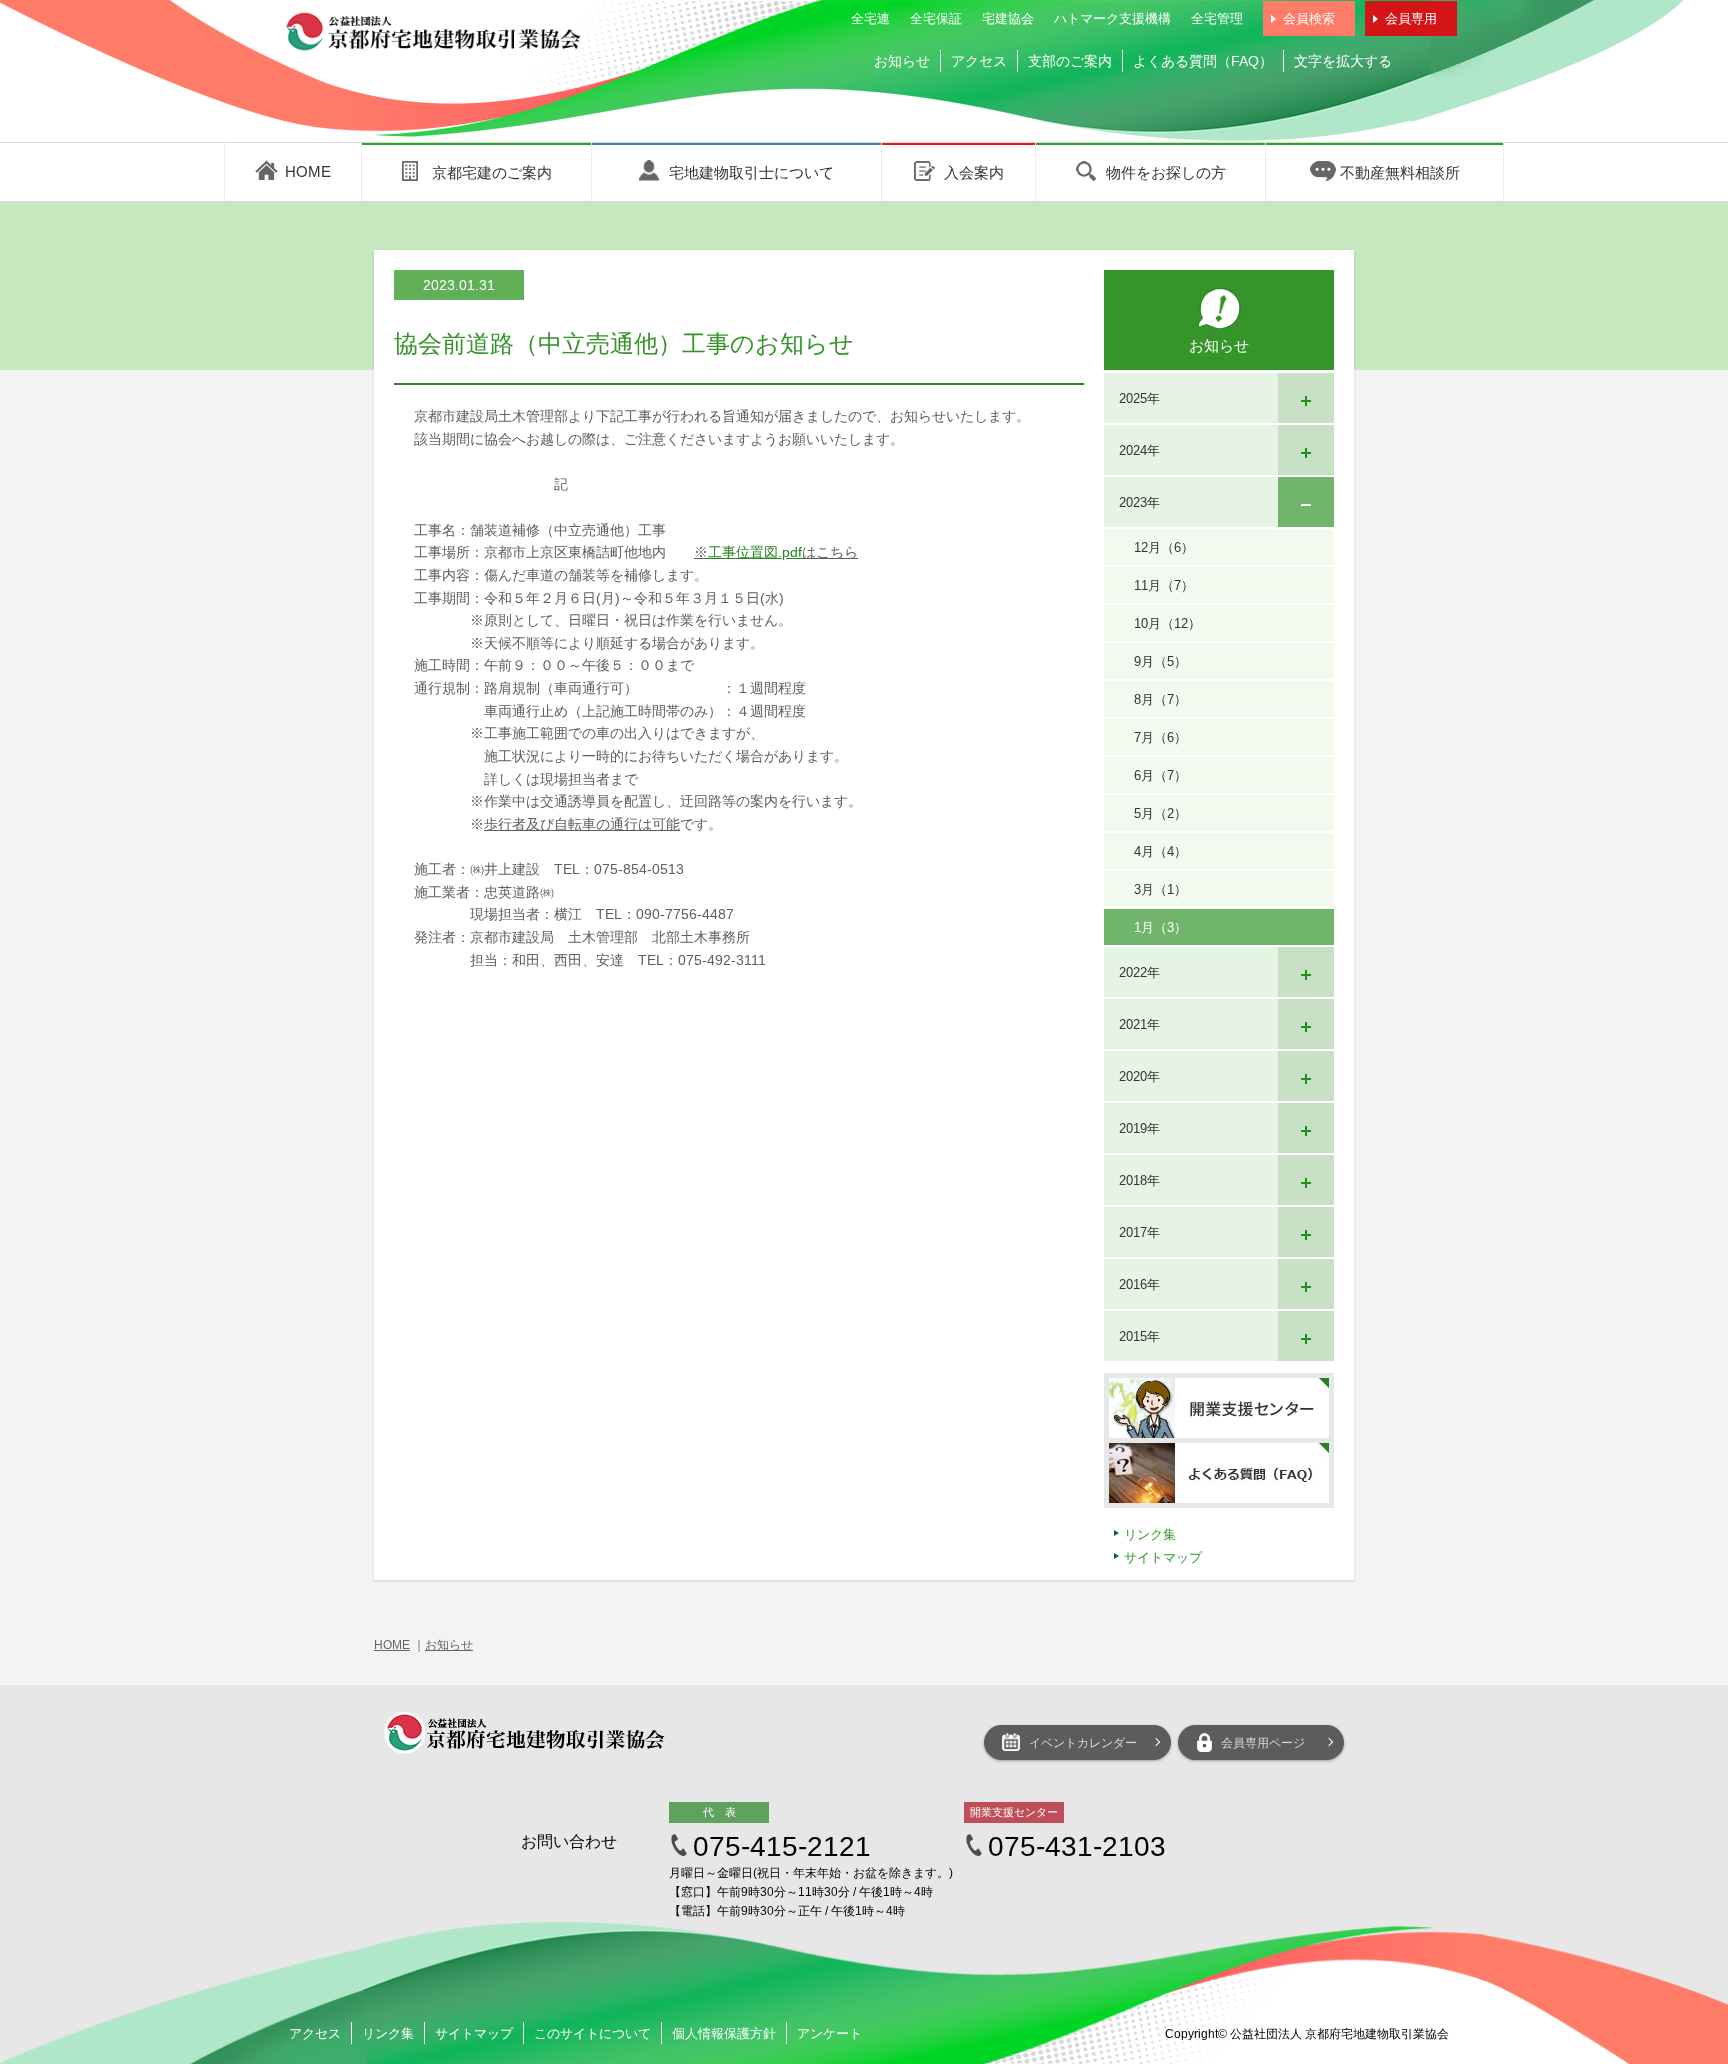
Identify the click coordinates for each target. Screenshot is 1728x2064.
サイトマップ (1163, 1557)
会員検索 (1309, 18)
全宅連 (870, 18)
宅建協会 (1008, 18)
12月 (1164, 547)
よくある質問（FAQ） (1203, 61)
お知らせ (902, 61)
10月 (1167, 623)
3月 (1160, 889)
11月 (1164, 585)
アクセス (979, 61)
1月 (1160, 927)
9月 (1160, 661)
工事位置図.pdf (755, 552)
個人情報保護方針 (724, 2033)
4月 (1160, 851)
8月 (1160, 699)
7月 (1160, 737)
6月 (1160, 775)
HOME (392, 1645)
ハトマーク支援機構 (1112, 18)
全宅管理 (1217, 18)
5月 (1160, 813)
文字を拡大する (1343, 61)
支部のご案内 (1070, 61)
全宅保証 (936, 18)
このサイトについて (592, 2033)
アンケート (829, 2033)
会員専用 (1411, 18)
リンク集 (1150, 1534)
